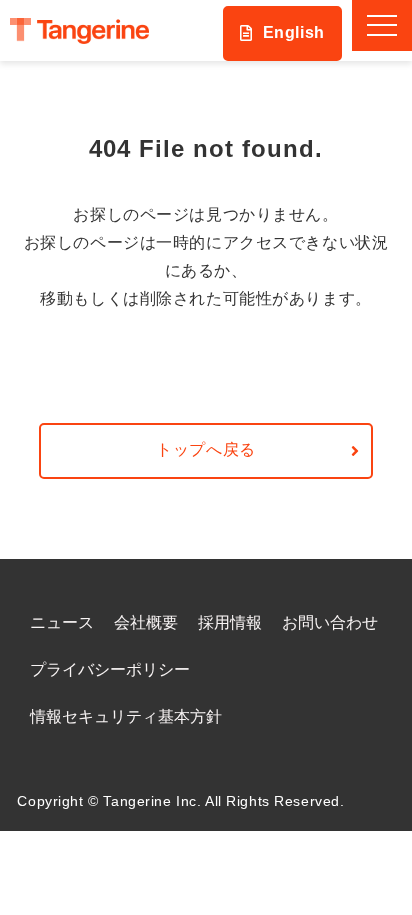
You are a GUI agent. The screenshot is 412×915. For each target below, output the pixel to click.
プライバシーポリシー (110, 669)
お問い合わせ (330, 622)
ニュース (62, 622)
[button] (382, 25)
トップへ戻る (206, 449)
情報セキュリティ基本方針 (126, 716)
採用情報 (230, 622)
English (294, 32)
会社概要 (146, 622)
